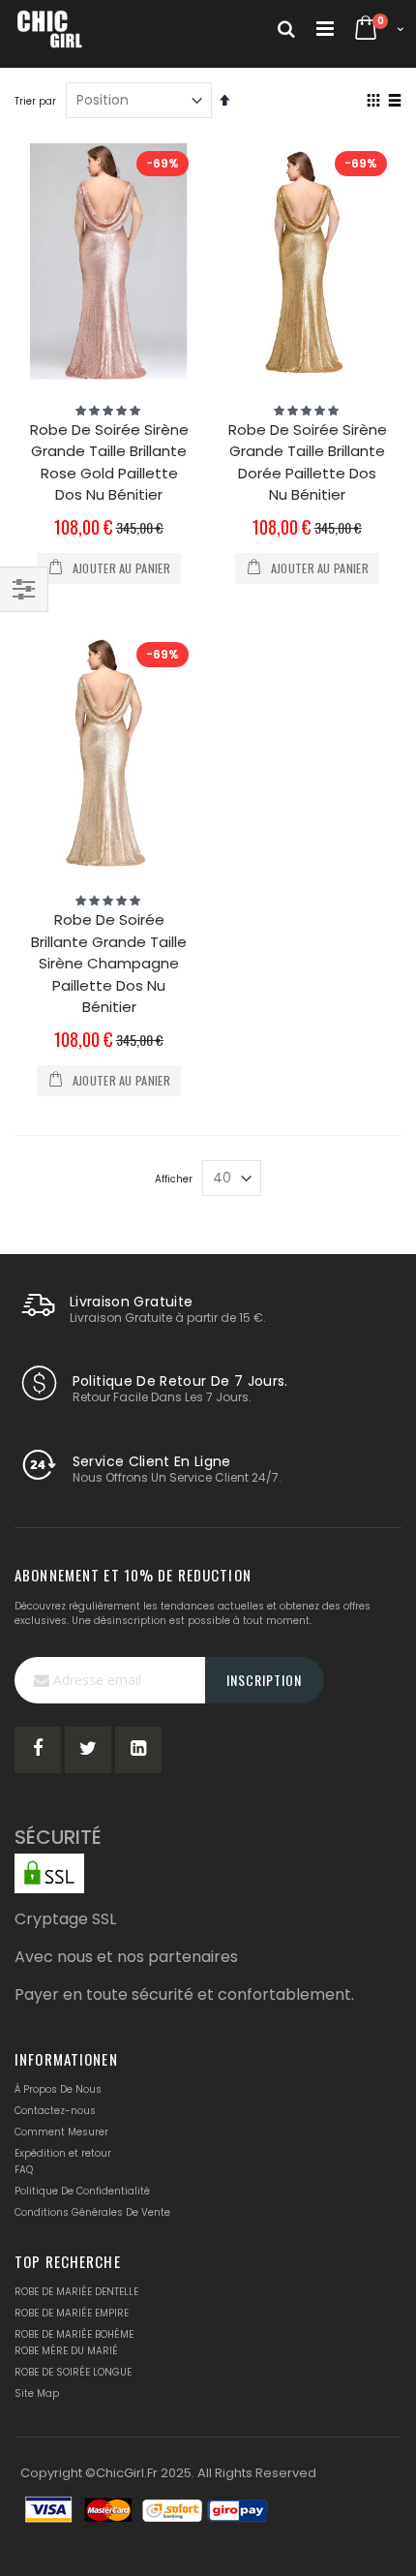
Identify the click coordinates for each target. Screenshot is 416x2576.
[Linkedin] (138, 1750)
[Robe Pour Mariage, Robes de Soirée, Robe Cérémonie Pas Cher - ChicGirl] (50, 29)
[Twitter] (88, 1750)
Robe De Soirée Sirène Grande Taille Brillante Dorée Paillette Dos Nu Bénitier (308, 462)
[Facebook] (38, 1750)
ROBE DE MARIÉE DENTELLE (76, 2292)
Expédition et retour (63, 2153)
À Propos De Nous (58, 2089)
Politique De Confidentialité (82, 2191)
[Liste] (394, 102)
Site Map (37, 2393)
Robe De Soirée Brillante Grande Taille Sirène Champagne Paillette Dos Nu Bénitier (109, 963)
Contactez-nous (55, 2111)
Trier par (35, 101)
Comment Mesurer (61, 2132)
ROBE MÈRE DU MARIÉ (66, 2351)
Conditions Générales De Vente (92, 2212)
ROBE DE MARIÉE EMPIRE (72, 2313)
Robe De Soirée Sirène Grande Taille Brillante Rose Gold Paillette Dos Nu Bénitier (109, 462)
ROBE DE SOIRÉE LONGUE (73, 2372)
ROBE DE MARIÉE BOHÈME (74, 2334)
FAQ (24, 2170)
